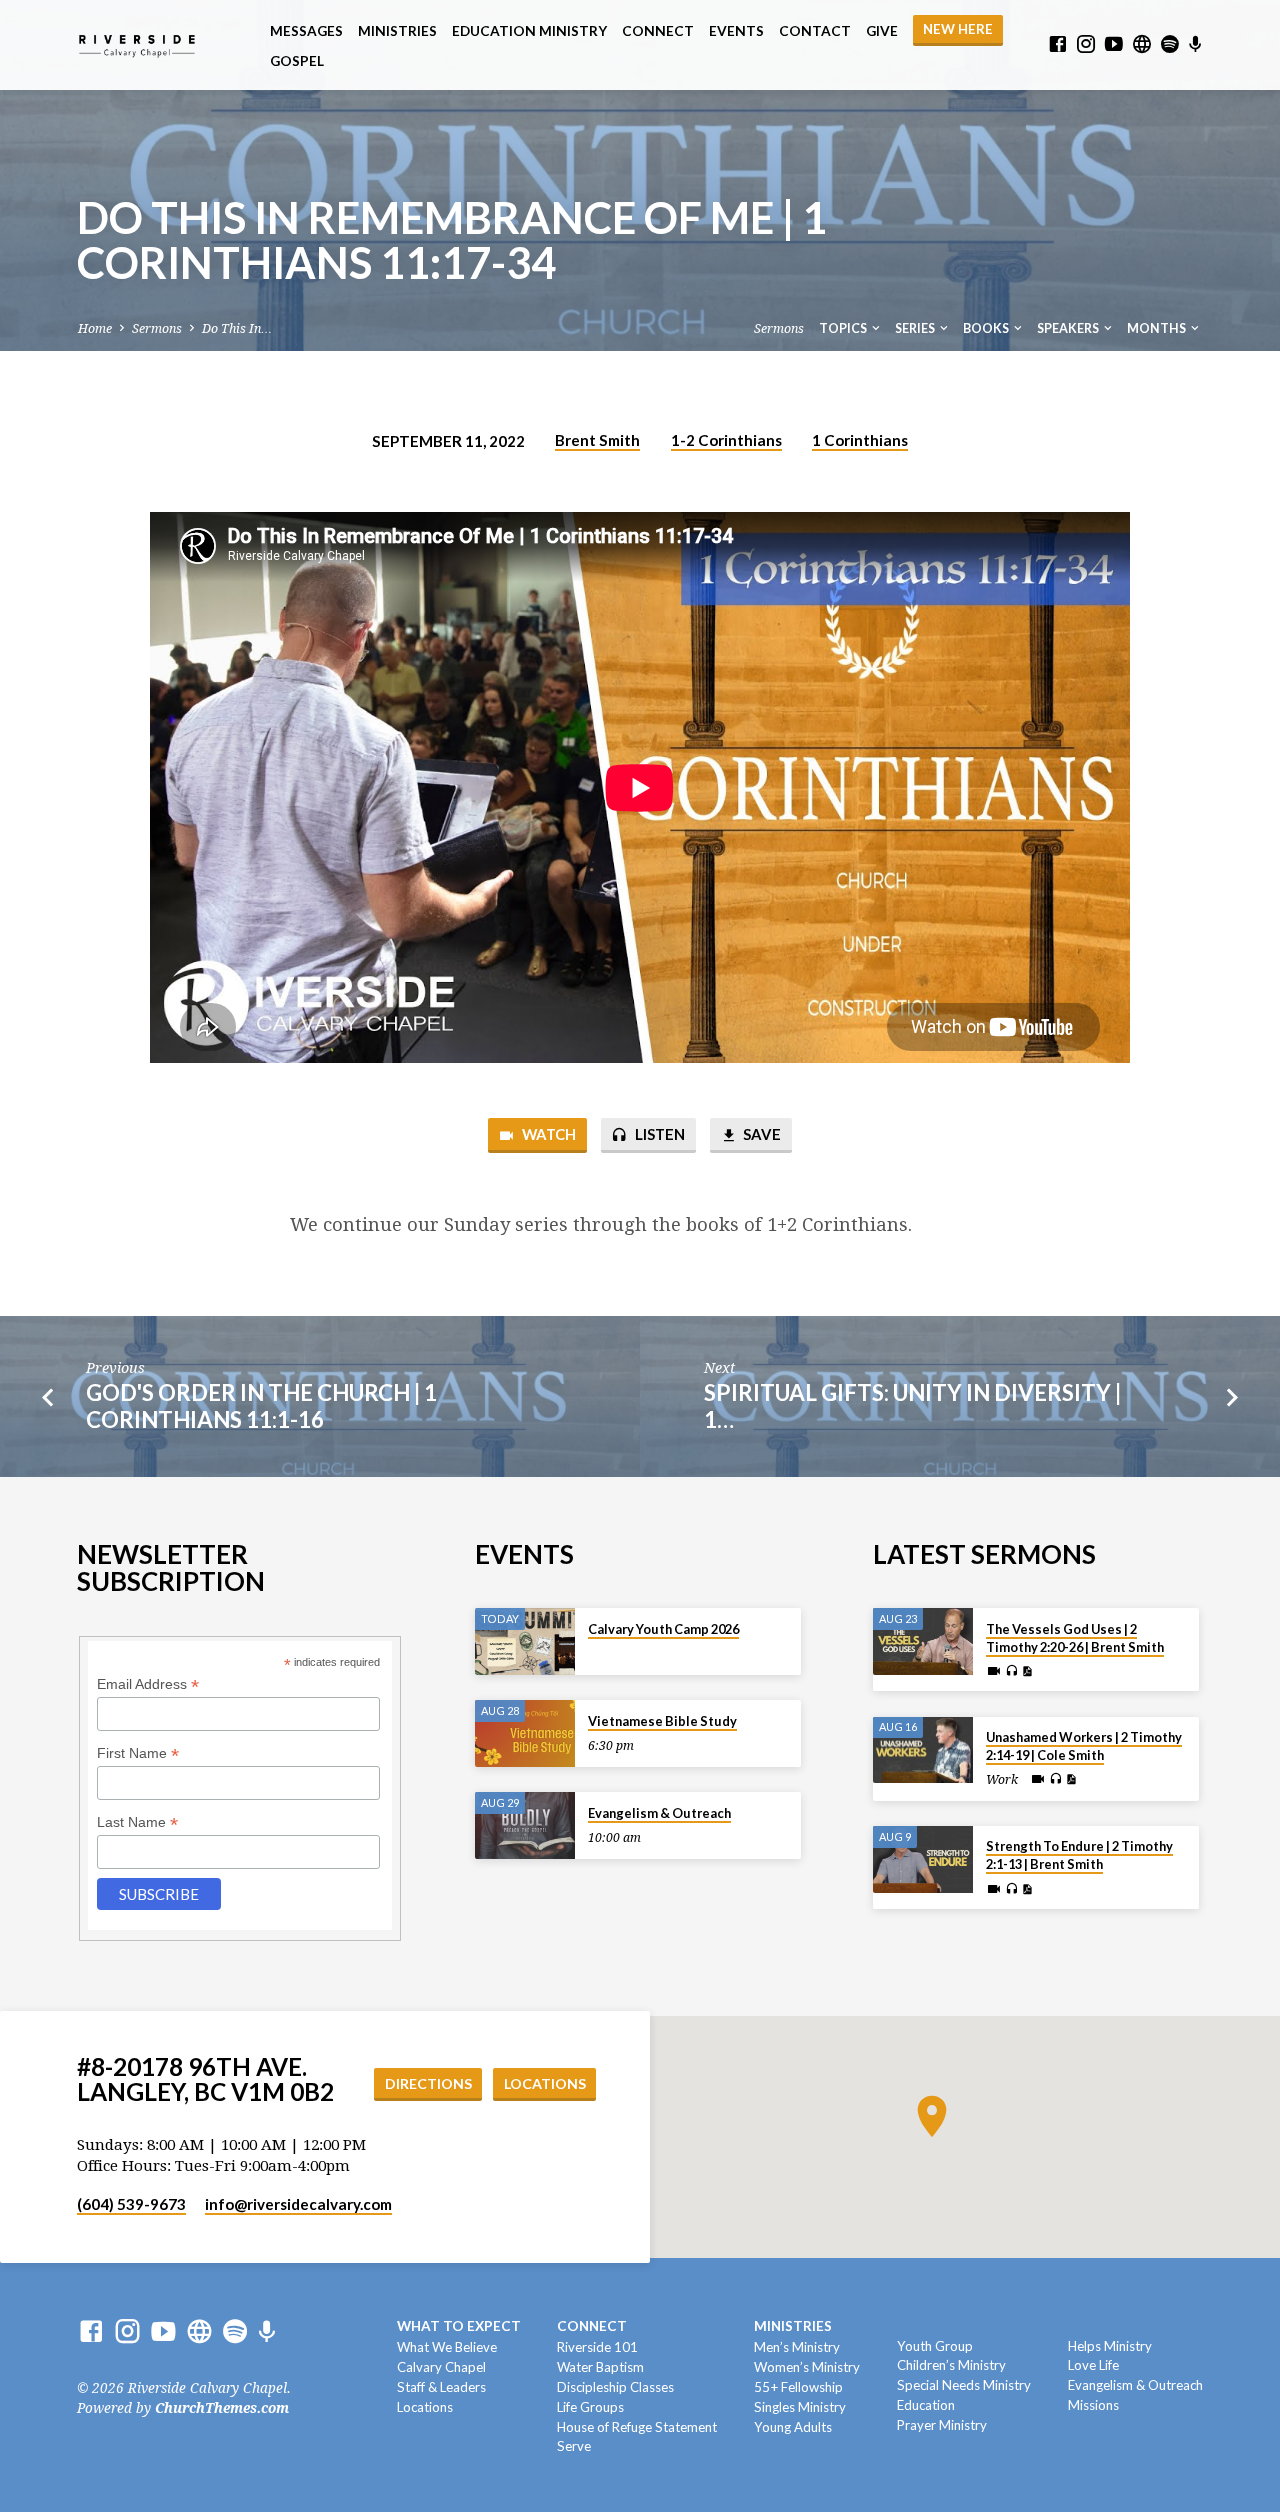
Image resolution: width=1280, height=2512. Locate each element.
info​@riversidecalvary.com (298, 2204)
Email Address (148, 1684)
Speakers (1069, 328)
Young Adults (793, 2427)
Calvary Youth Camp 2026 (663, 1629)
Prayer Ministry (942, 2425)
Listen (658, 1134)
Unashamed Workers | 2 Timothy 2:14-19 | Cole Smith (1084, 1746)
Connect (658, 31)
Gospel (297, 61)
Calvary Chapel (441, 2367)
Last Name (137, 1822)
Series (916, 328)
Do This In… (237, 328)
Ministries (397, 31)
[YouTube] (1114, 44)
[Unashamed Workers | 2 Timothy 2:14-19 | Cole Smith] (923, 1750)
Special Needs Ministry (964, 2385)
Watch (547, 1134)
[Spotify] (1170, 44)
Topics (844, 328)
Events (736, 31)
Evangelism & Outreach (659, 1813)
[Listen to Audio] (1011, 1671)
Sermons (157, 328)
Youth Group (935, 2346)
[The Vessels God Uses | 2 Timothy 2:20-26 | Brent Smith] (923, 1641)
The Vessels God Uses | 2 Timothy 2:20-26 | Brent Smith (1075, 1638)
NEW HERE (958, 29)
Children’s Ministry (951, 2365)
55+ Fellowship (798, 2387)
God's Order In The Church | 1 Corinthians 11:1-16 (261, 1406)
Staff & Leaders (441, 2387)
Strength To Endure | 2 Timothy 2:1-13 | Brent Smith (1079, 1855)
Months (1157, 328)
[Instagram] (1086, 44)
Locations (545, 2083)
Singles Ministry (800, 2407)
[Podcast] (1195, 45)
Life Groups (590, 2407)
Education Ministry (529, 31)
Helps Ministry (1110, 2346)
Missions (1093, 2405)
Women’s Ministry (807, 2367)
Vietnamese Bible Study (662, 1721)
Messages (306, 31)
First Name (138, 1753)
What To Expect (459, 2326)
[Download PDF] (1027, 1671)
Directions (428, 2083)
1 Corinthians (860, 440)
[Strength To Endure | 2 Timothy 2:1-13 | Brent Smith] (923, 1859)
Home (95, 328)
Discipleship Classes (615, 2387)
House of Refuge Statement (637, 2427)
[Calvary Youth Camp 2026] (525, 1641)
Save (760, 1134)
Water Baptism (600, 2367)
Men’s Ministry (797, 2347)
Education (926, 2405)
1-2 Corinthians (726, 440)
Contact (815, 31)
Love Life (1093, 2365)
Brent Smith (597, 440)
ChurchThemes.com (222, 2408)
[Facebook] (1058, 44)
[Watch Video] (994, 1671)
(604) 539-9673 (131, 2204)
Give (882, 31)
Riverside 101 (597, 2347)
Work (1002, 1780)
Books (987, 328)
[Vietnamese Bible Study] (525, 1733)
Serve (574, 2446)
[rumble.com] (1142, 44)
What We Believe (447, 2347)
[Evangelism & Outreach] (525, 1825)
